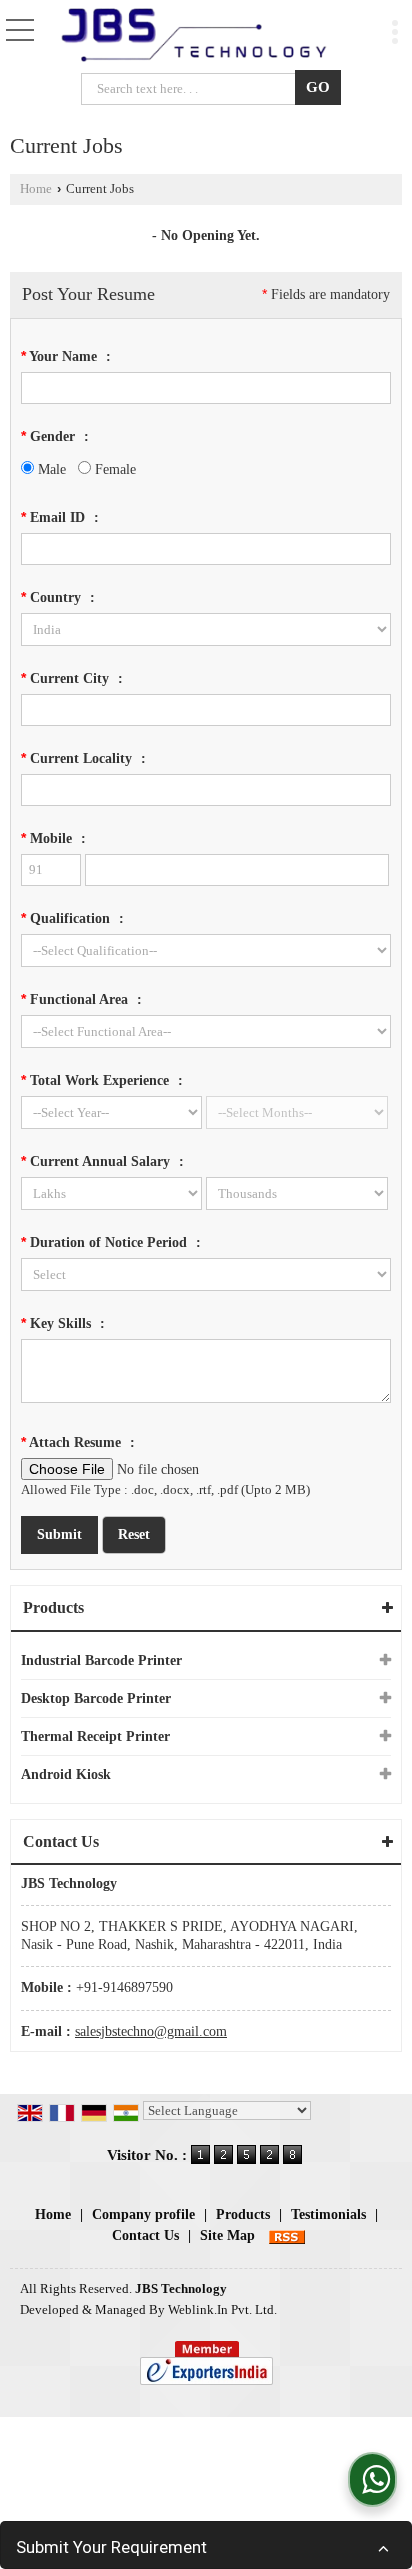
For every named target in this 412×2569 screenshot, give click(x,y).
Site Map (227, 2235)
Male (50, 469)
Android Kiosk (66, 1774)
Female (113, 469)
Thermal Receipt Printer (95, 1736)
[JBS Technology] (194, 35)
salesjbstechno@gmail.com (151, 2031)
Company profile (143, 2214)
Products (53, 1607)
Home (36, 189)
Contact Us (145, 2235)
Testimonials (328, 2214)
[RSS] (287, 2235)
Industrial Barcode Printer (101, 1660)
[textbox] (192, 89)
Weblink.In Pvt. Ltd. (222, 2310)
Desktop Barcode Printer (96, 1698)
